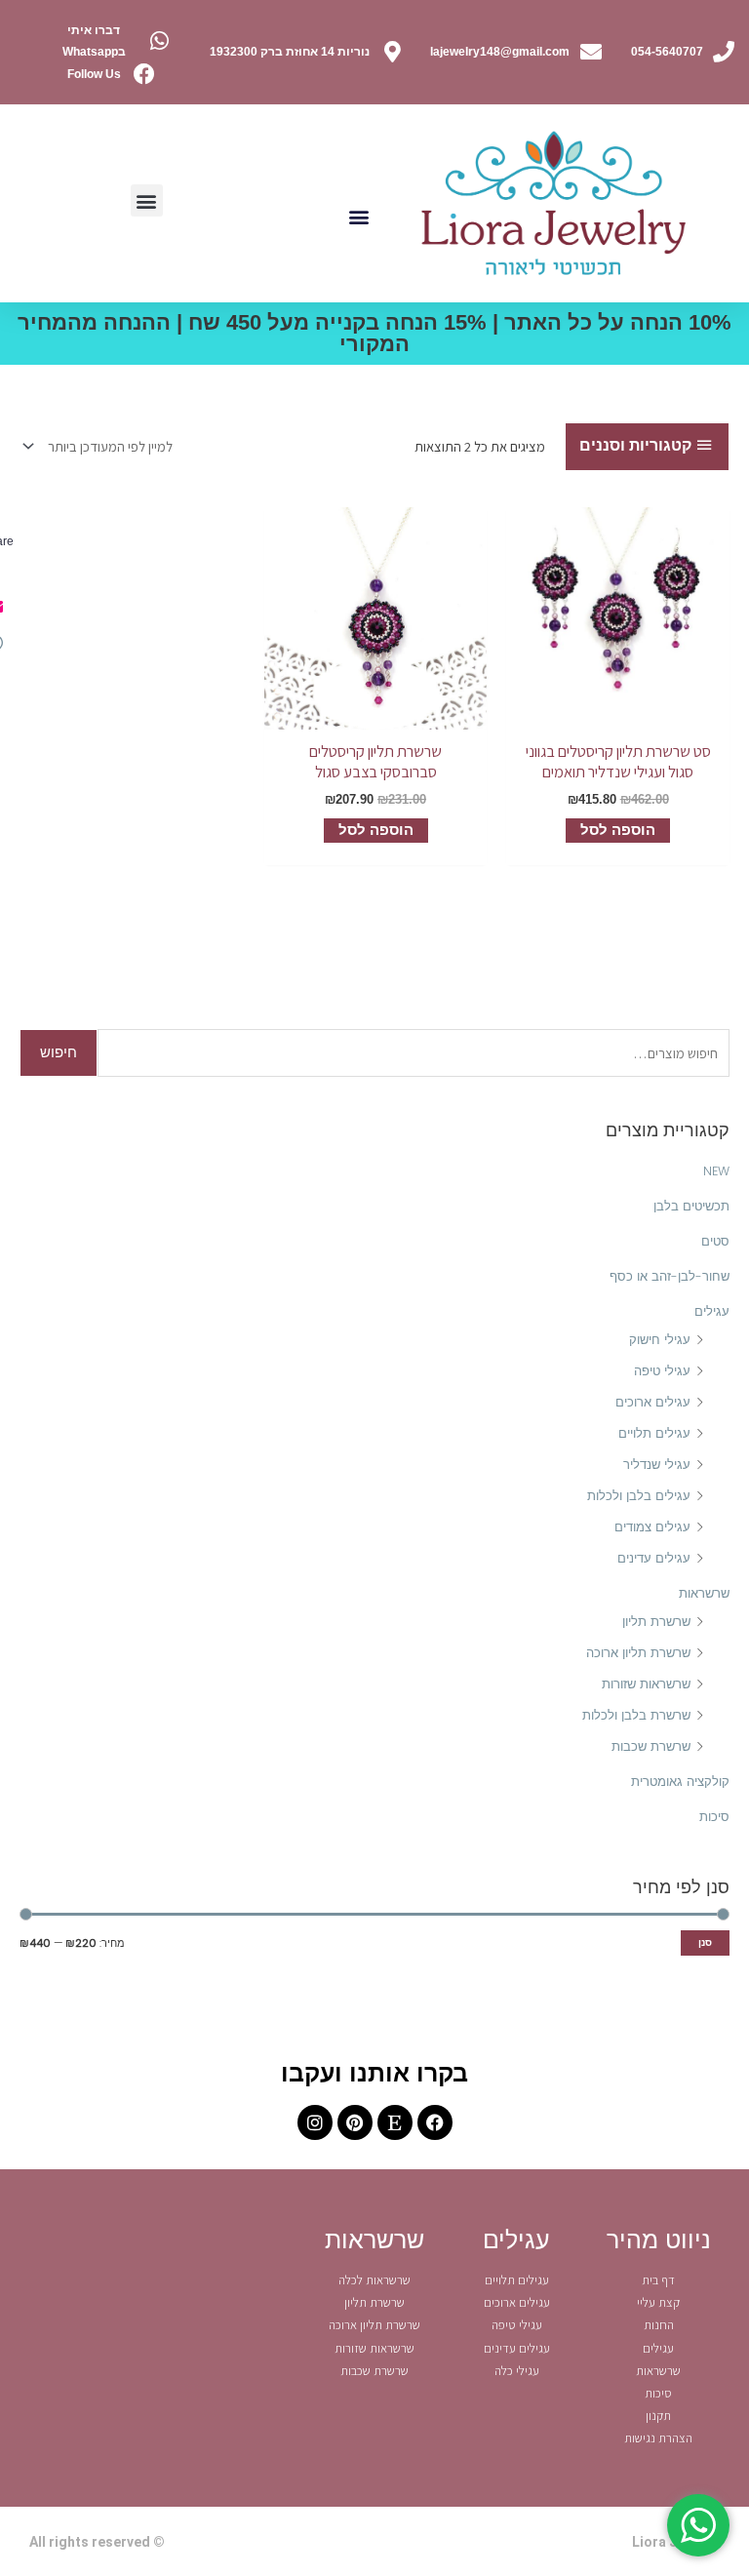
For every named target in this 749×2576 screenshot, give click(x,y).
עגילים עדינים (654, 1558)
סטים (715, 1241)
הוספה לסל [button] (618, 830)
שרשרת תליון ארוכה (638, 1653)
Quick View (618, 714)
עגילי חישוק (660, 1340)
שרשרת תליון (656, 1622)
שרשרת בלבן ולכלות (636, 1715)
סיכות (714, 1817)
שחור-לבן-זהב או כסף (670, 1276)
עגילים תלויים (654, 1433)
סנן (705, 1942)
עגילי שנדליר (657, 1465)
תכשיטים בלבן (691, 1206)
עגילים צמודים (652, 1527)
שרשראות (704, 1593)
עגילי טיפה (662, 1371)
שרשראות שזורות (646, 1684)
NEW (716, 1171)
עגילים (712, 1311)
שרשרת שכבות (651, 1746)
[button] (358, 216)
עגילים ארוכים (653, 1402)
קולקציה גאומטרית (680, 1782)
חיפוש (59, 1052)
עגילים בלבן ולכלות (639, 1496)
